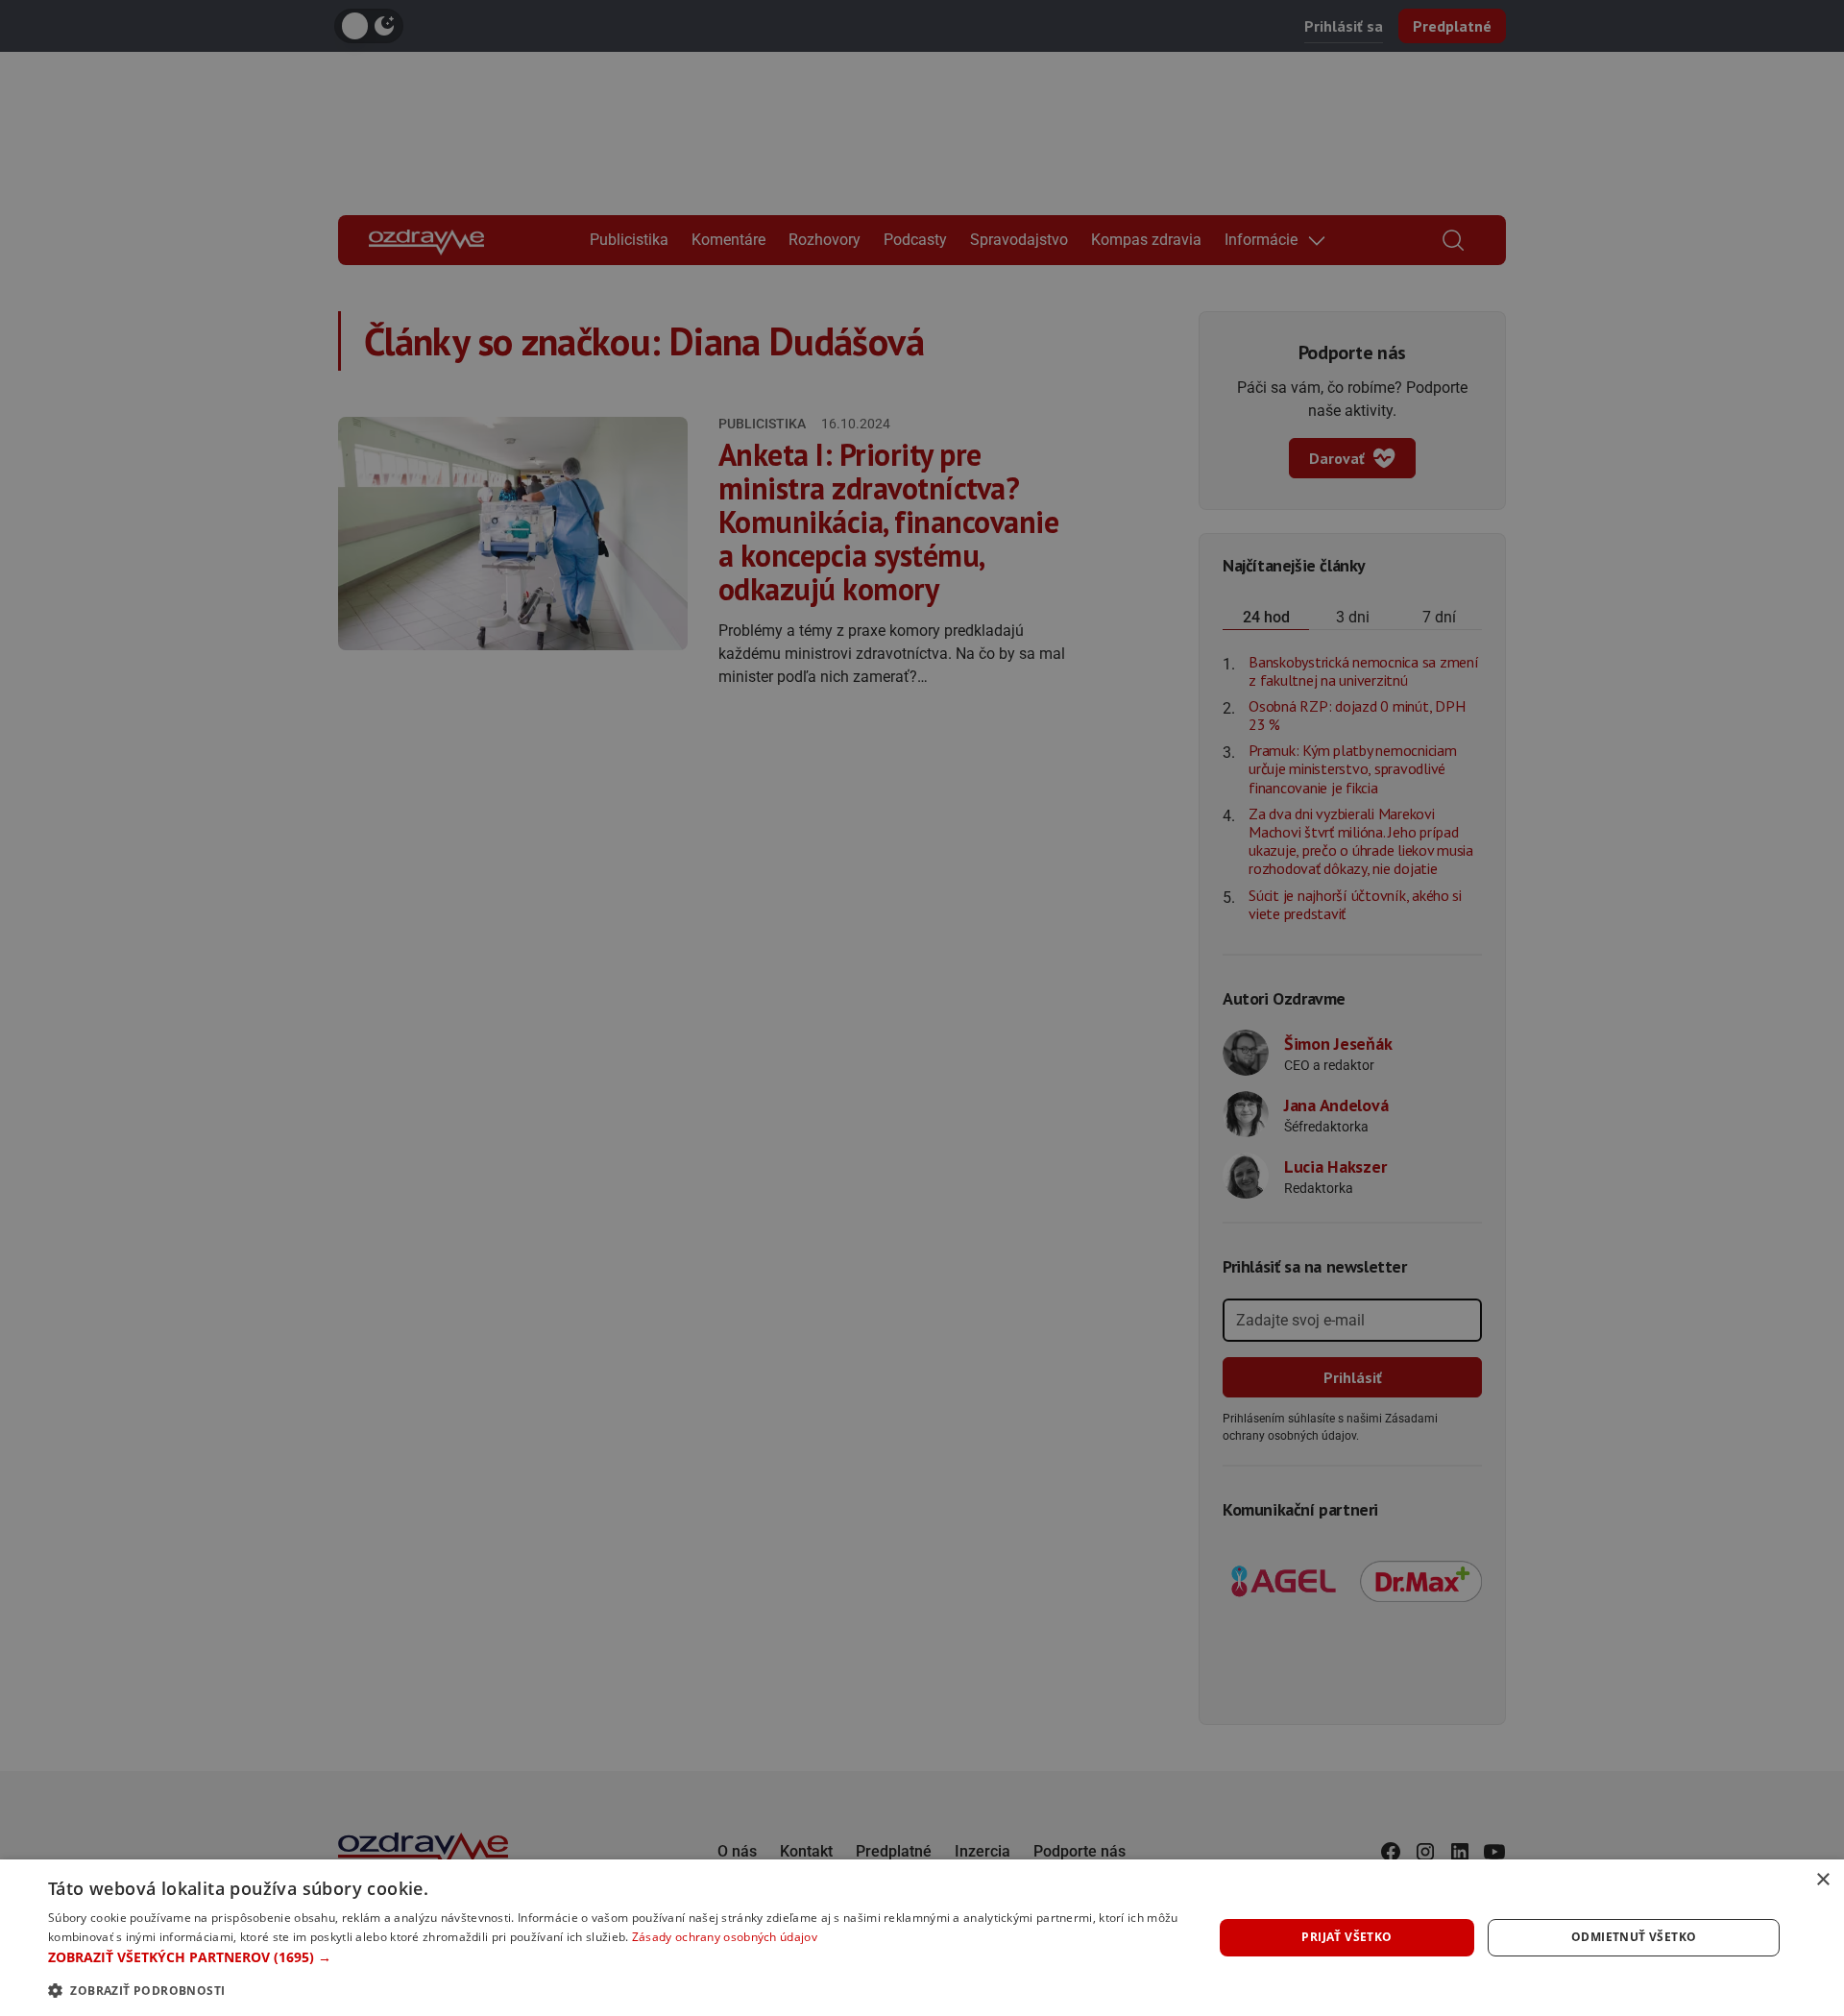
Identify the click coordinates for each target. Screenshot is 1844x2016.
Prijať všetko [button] (1347, 1937)
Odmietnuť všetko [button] (1634, 1937)
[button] (613, 1957)
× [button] (1822, 1880)
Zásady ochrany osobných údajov (725, 1937)
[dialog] (922, 1938)
